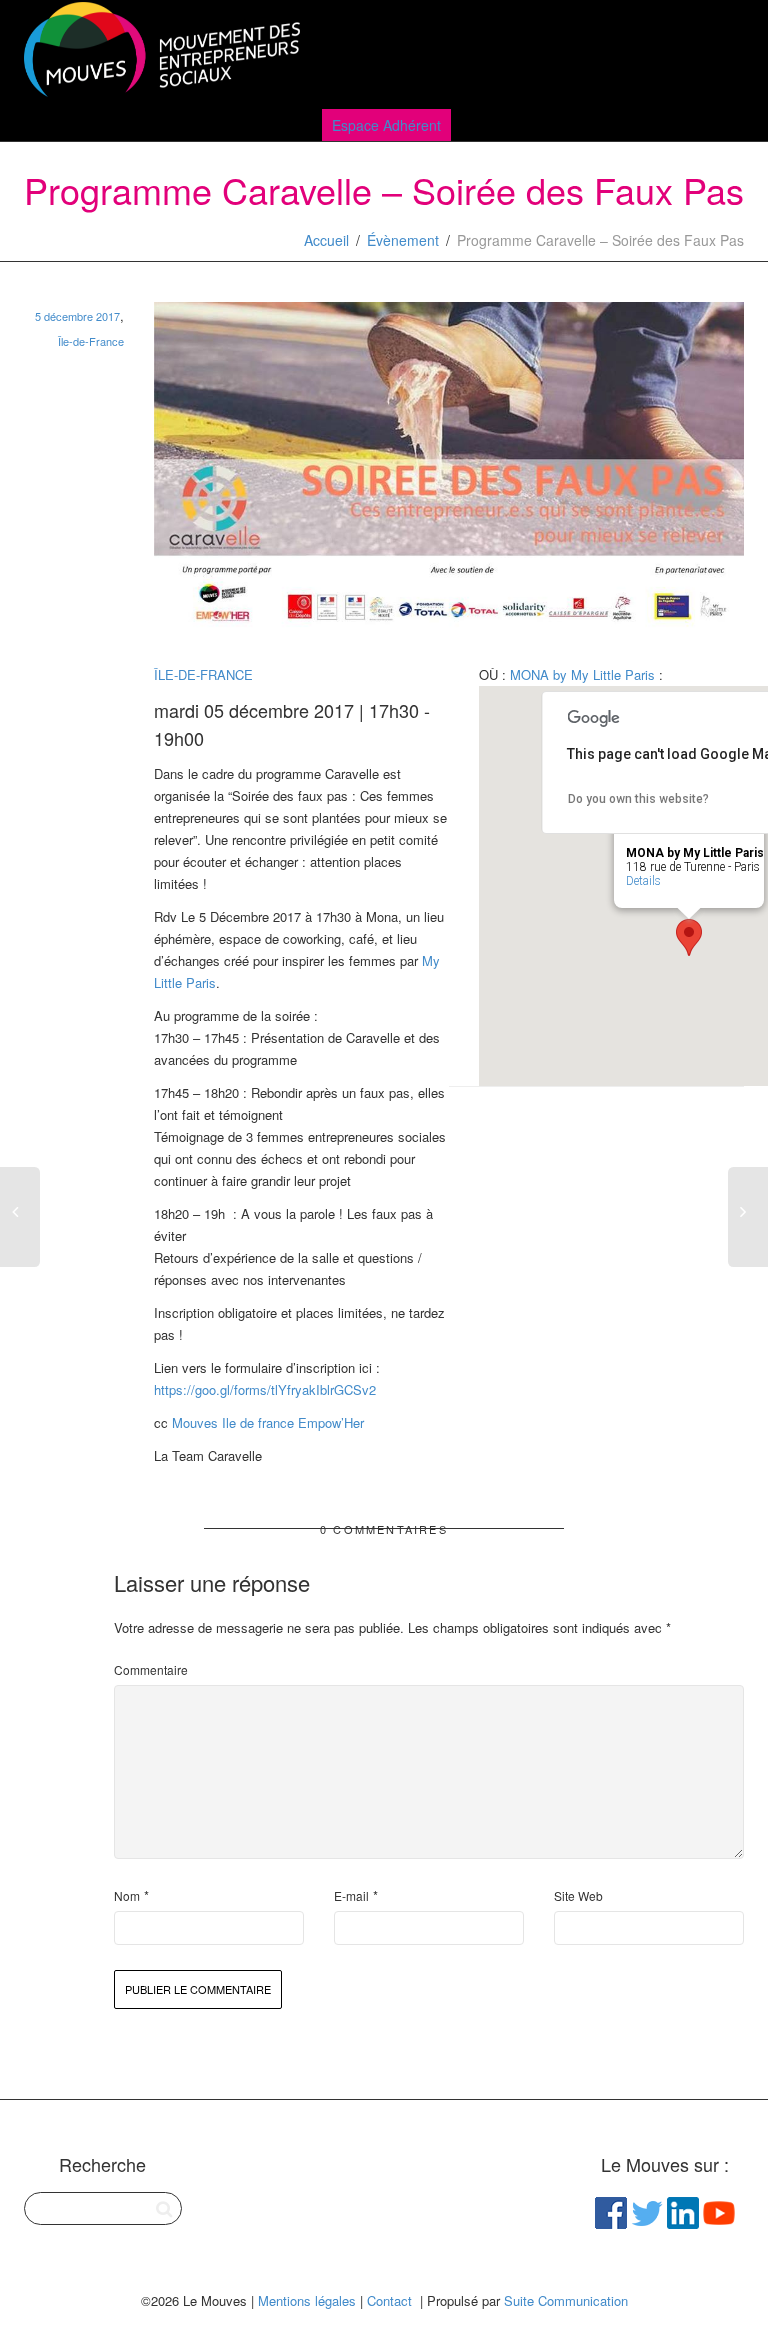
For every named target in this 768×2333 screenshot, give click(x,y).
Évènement (403, 240)
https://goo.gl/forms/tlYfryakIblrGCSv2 (265, 1389)
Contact (389, 2300)
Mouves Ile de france (233, 1422)
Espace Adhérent (386, 125)
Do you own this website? (638, 799)
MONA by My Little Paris (582, 674)
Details (643, 881)
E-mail (351, 1895)
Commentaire (151, 1669)
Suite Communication (566, 2300)
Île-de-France (91, 341)
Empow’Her (331, 1422)
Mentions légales (307, 2300)
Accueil (326, 240)
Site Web (578, 1895)
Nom (127, 1895)
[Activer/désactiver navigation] (722, 52)
